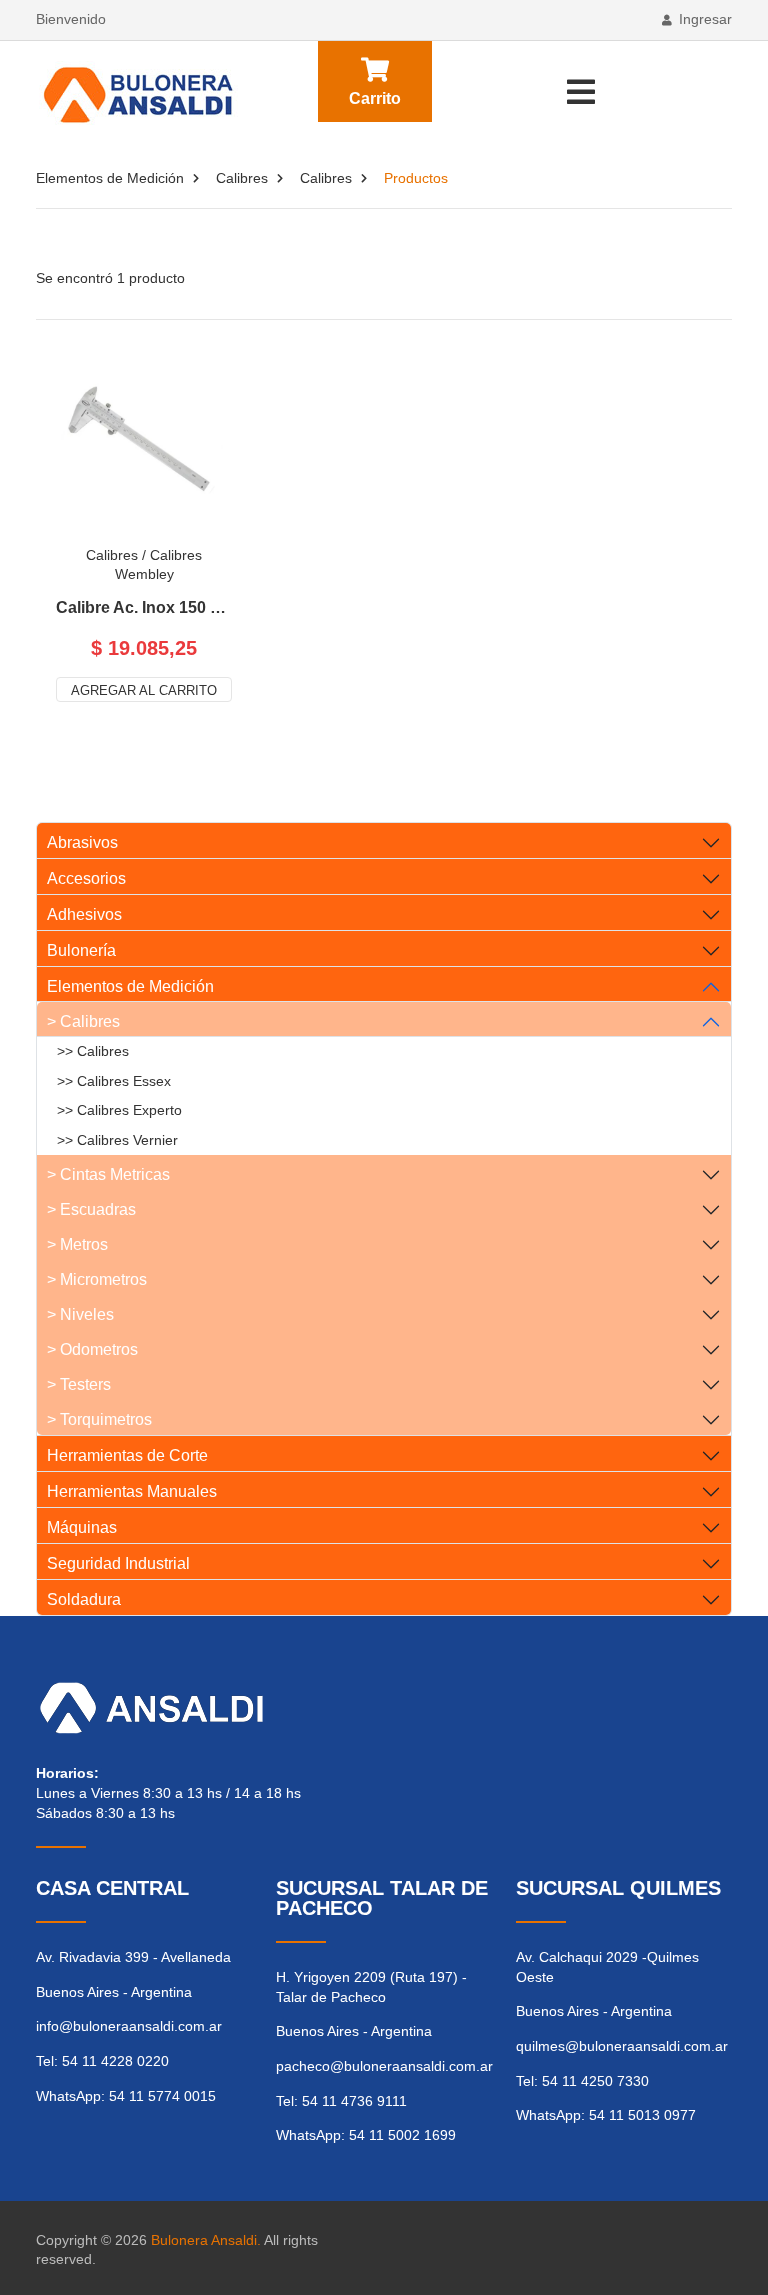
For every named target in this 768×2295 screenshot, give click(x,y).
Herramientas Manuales (132, 1491)
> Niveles (80, 1314)
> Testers (79, 1384)
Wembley (144, 574)
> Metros (77, 1244)
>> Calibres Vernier (117, 1140)
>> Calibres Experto (119, 1110)
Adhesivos (84, 914)
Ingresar (705, 19)
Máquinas (82, 1527)
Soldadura (84, 1599)
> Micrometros (97, 1279)
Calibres (242, 178)
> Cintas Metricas (108, 1174)
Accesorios (86, 878)
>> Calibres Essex (114, 1081)
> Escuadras (91, 1209)
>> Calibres (93, 1051)
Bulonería (81, 950)
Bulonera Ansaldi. (206, 2240)
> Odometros (92, 1349)
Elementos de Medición (110, 178)
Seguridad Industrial (118, 1563)
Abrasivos (82, 842)
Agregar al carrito (144, 690)
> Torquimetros (99, 1419)
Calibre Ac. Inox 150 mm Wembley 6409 (144, 608)
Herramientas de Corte (127, 1455)
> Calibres (83, 1021)
